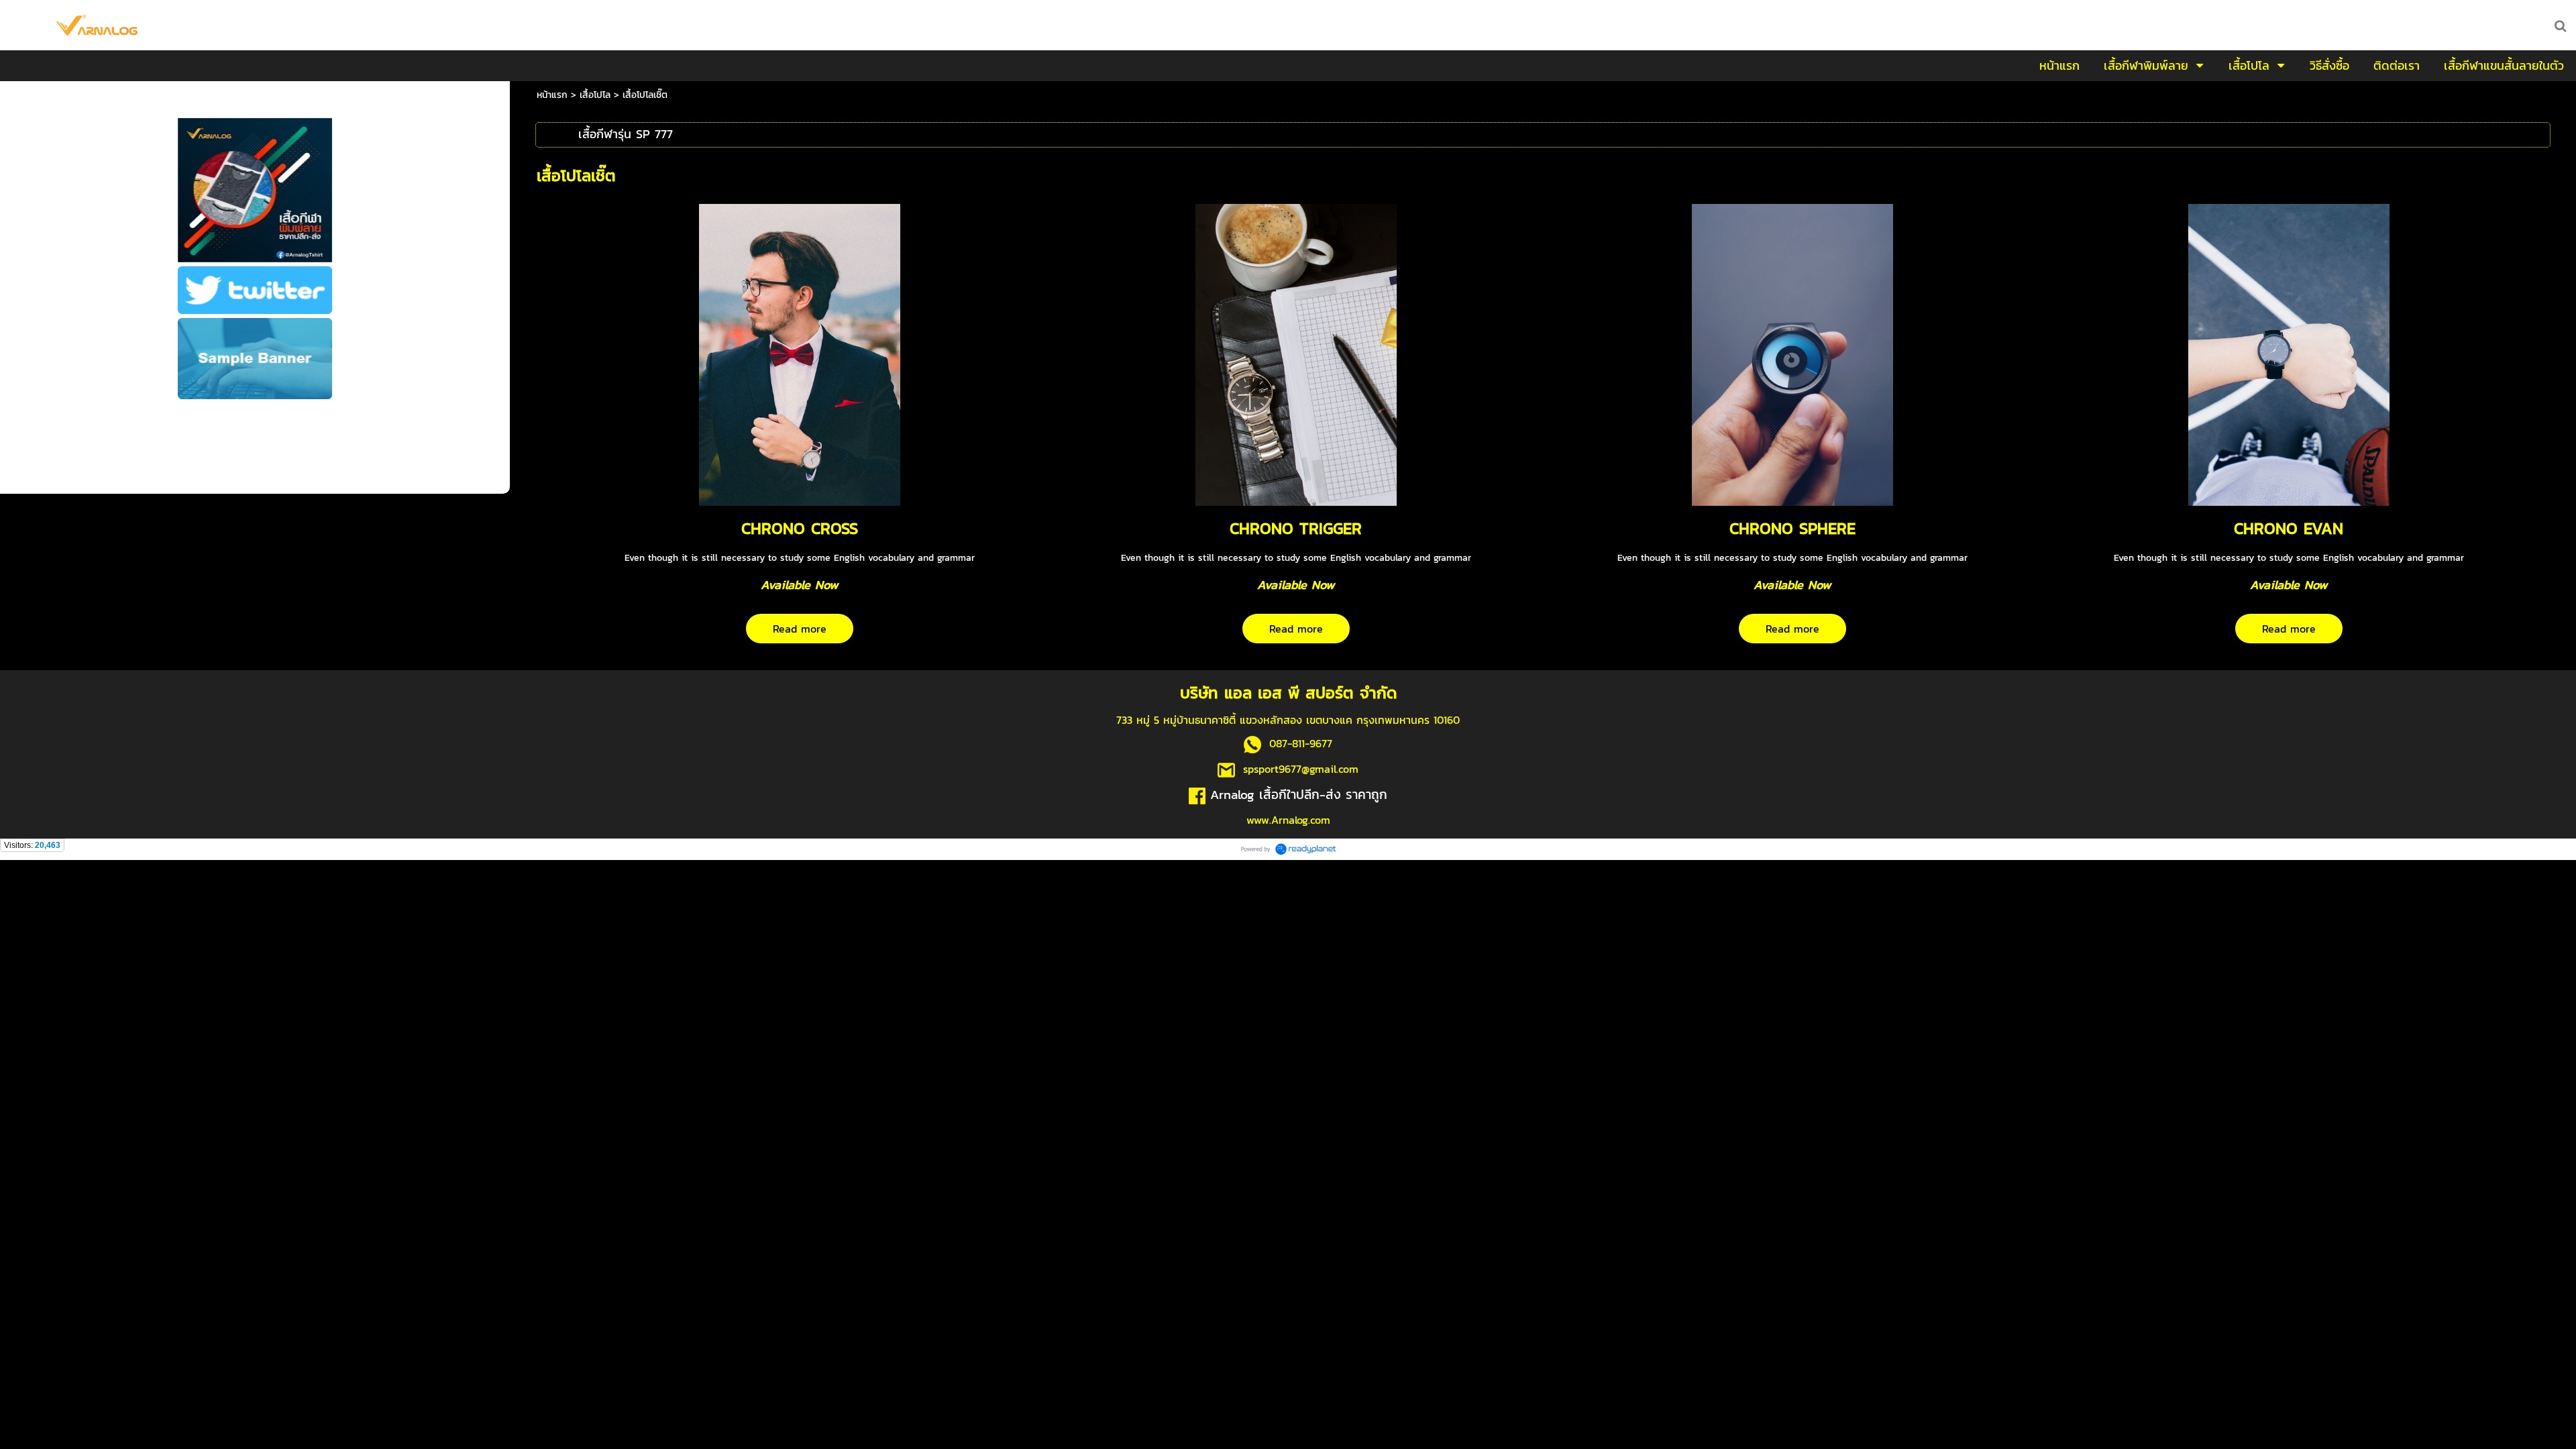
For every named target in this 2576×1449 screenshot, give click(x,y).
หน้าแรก (552, 95)
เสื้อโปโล (595, 95)
